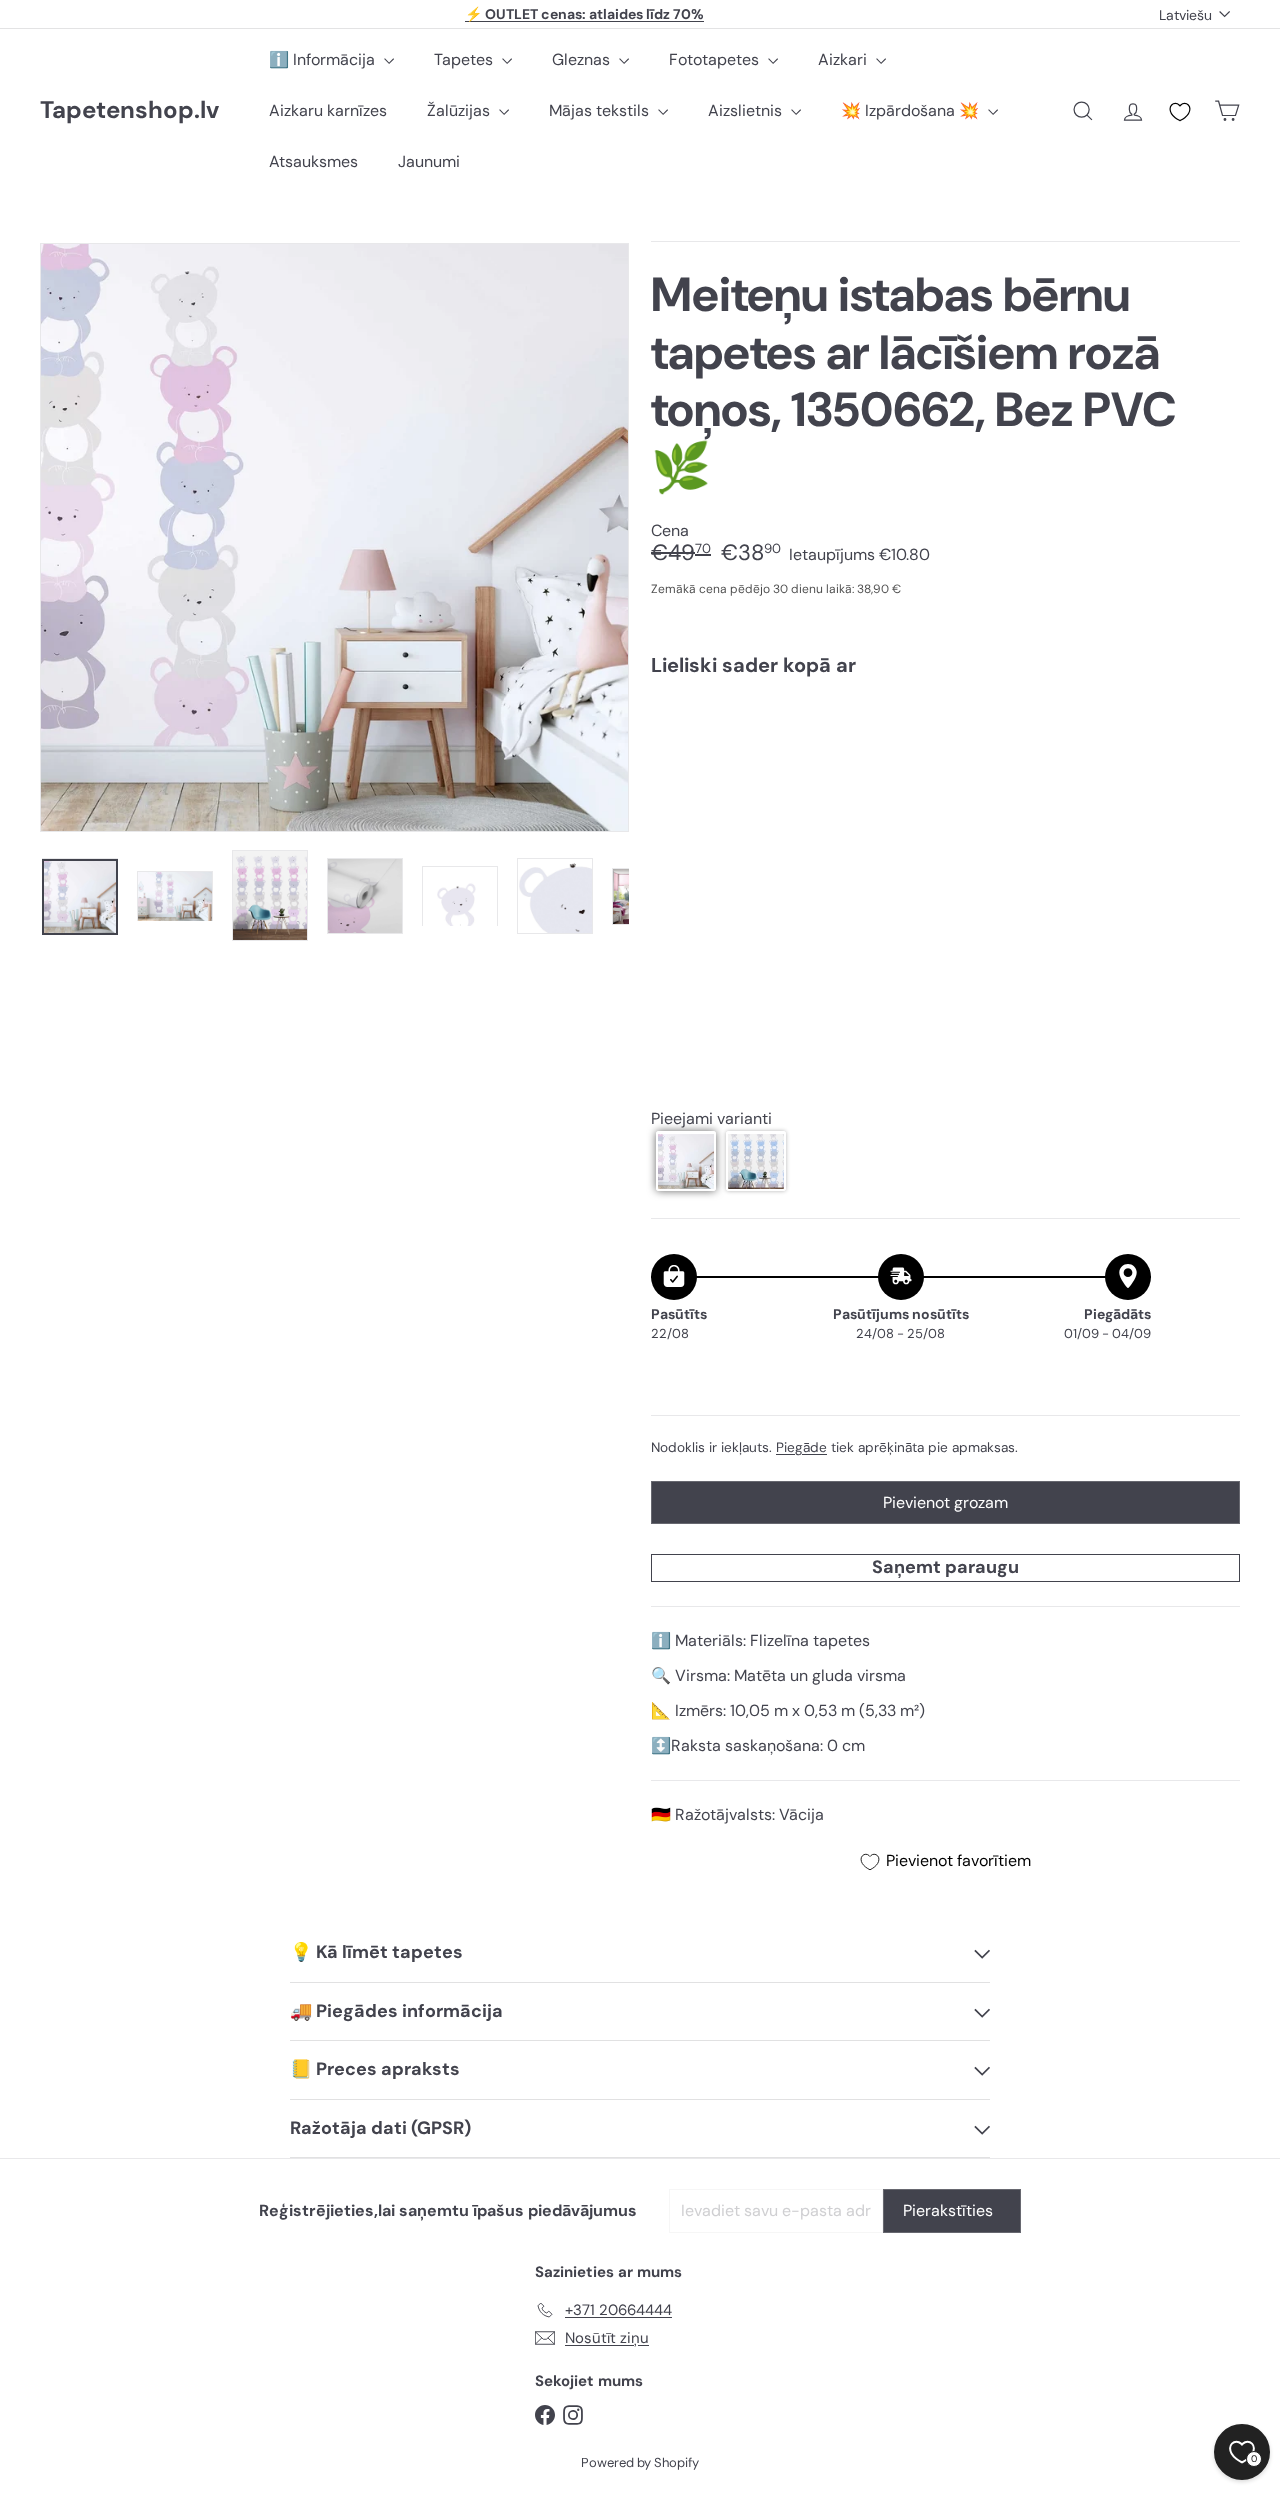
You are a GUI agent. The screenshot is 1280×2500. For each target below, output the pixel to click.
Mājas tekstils (601, 110)
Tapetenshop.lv (129, 110)
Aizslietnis (747, 110)
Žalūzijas (460, 110)
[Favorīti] (1180, 112)
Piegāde (801, 1446)
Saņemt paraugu (945, 1567)
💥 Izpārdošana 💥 (912, 110)
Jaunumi (429, 161)
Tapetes (465, 59)
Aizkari (844, 59)
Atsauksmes (313, 161)
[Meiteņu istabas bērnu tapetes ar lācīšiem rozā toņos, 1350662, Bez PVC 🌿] (945, 762)
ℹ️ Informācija (324, 59)
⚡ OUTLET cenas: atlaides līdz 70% (584, 14)
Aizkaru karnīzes (328, 110)
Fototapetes (716, 59)
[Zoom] (334, 537)
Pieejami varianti (711, 1118)
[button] (686, 1161)
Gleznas (583, 59)
